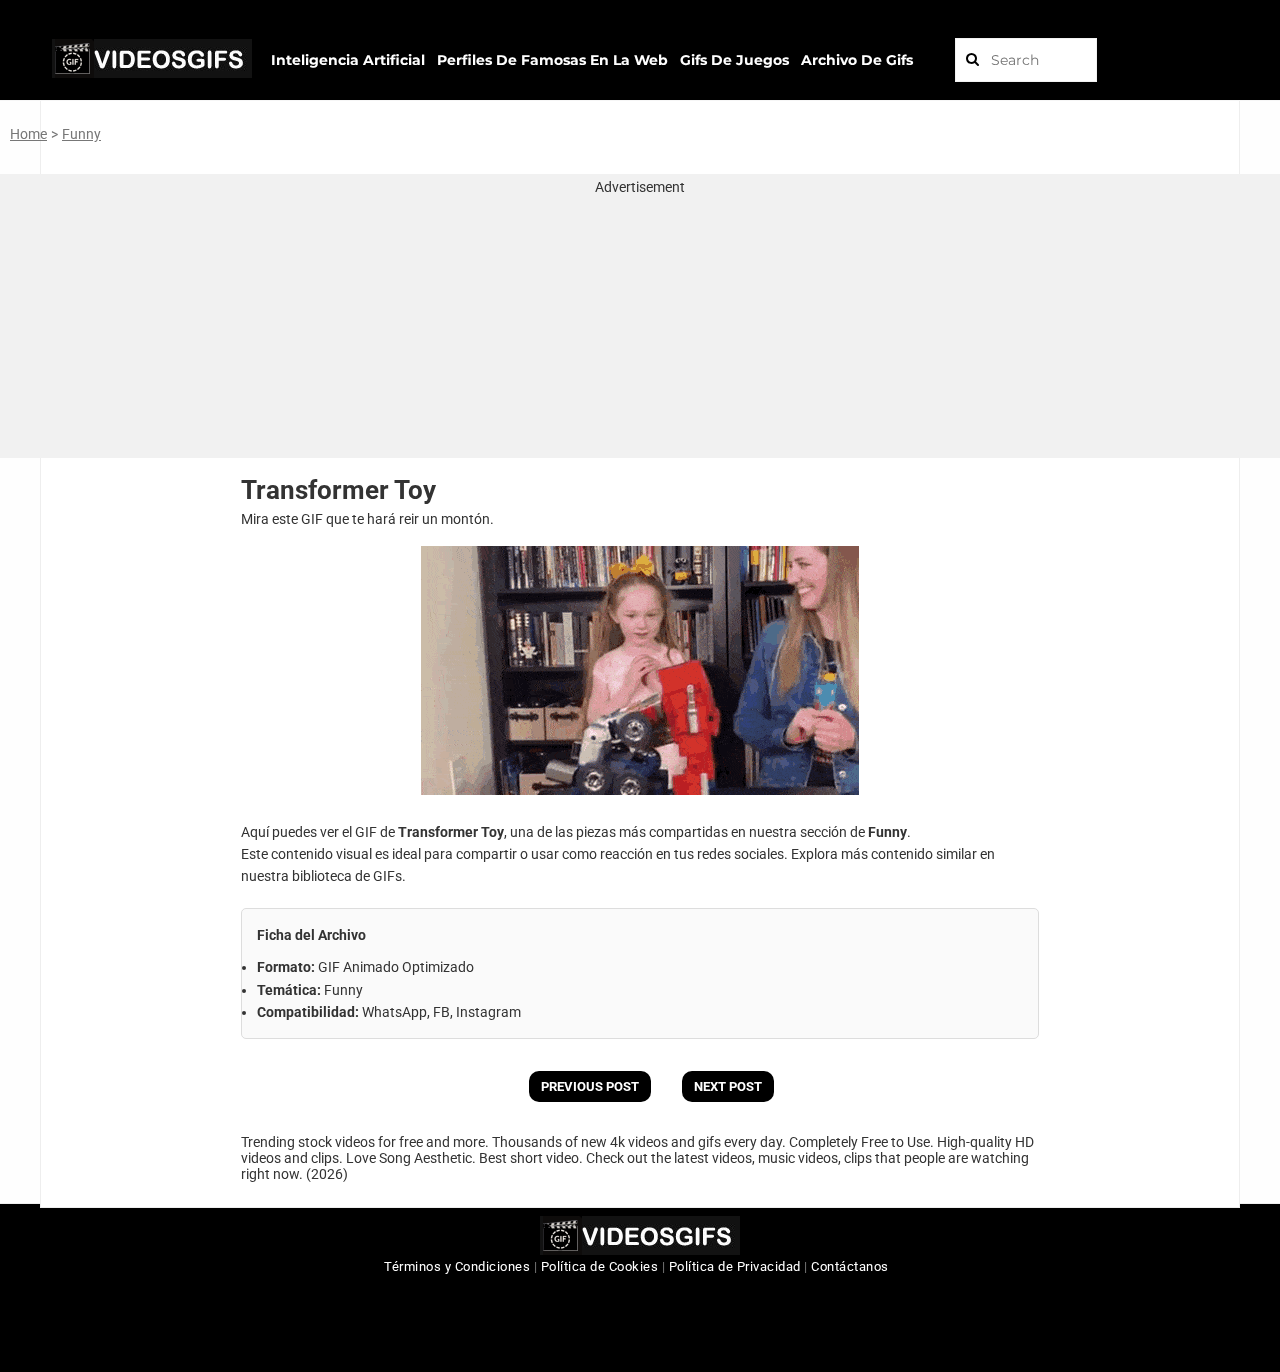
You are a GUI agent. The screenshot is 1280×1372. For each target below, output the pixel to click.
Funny (81, 134)
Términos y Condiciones (457, 1266)
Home (28, 134)
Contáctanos (850, 1266)
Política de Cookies (600, 1266)
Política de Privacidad (735, 1266)
